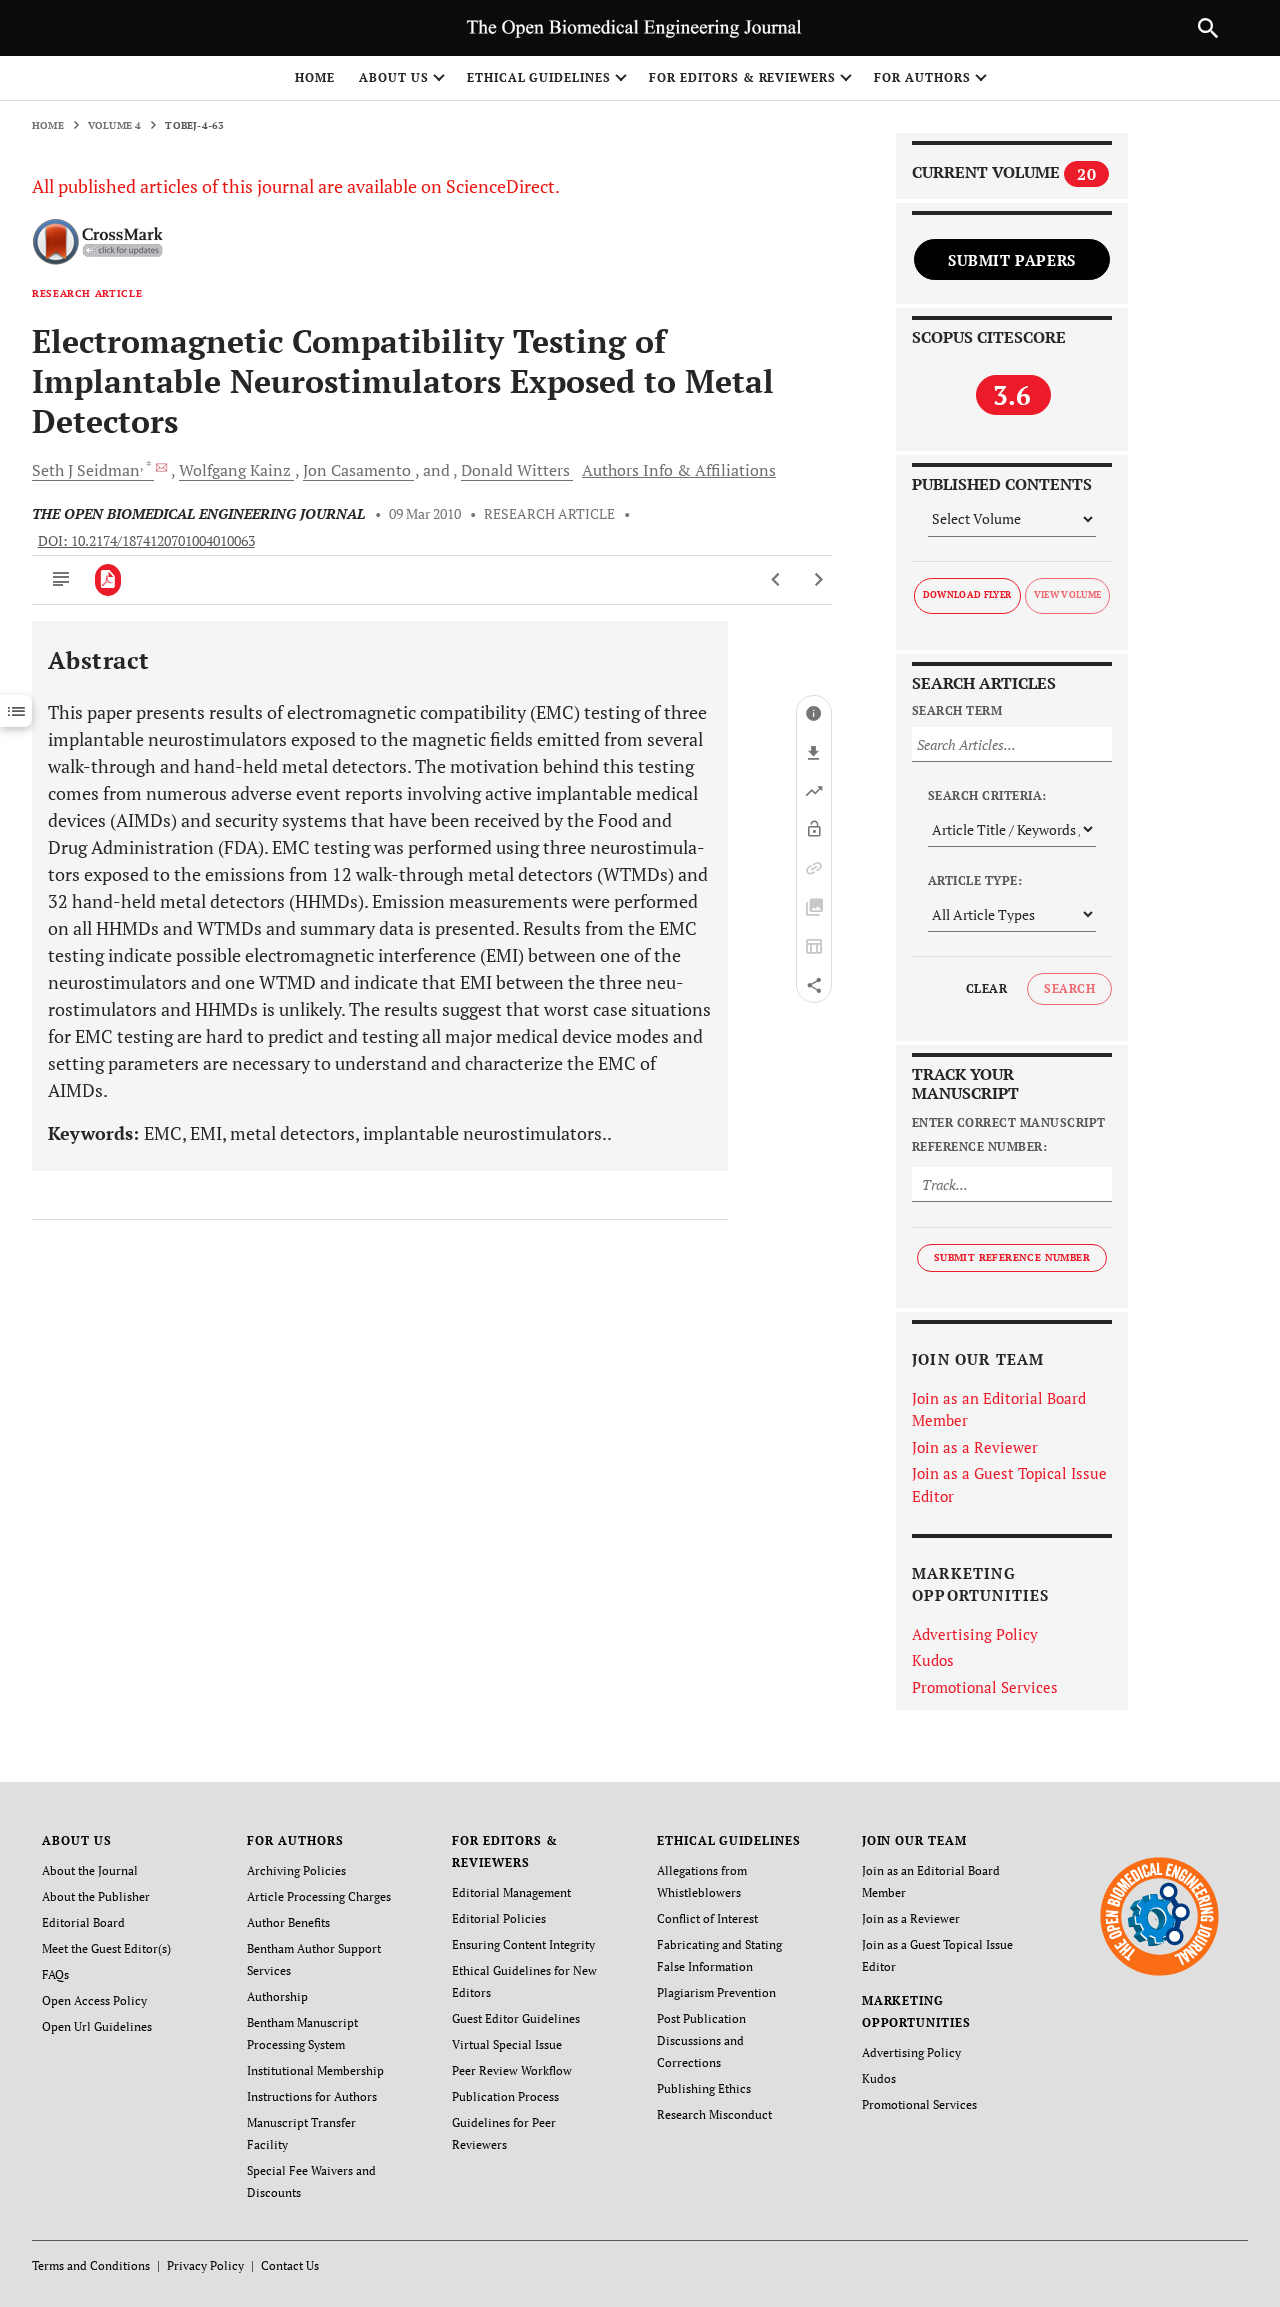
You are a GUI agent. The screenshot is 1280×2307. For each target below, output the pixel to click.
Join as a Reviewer (975, 1447)
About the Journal (90, 1870)
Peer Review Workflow (512, 2070)
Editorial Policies (499, 1918)
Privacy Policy (205, 2265)
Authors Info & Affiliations (679, 470)
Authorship (277, 1996)
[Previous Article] (776, 580)
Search (1069, 988)
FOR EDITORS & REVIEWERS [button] (742, 77)
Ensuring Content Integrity (523, 1944)
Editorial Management (511, 1892)
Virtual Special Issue (507, 2044)
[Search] (1208, 28)
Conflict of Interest (707, 1918)
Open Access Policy (94, 2000)
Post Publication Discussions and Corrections (701, 2040)
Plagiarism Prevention (716, 1992)
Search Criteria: (987, 795)
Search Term (957, 710)
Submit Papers (1012, 260)
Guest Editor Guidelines (516, 2018)
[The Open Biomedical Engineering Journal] (1159, 1915)
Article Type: (975, 880)
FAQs (55, 1974)
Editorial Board (83, 1922)
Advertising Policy (975, 1634)
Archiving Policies (296, 1870)
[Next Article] (818, 580)
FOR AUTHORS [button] (922, 77)
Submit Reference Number (1012, 1257)
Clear (986, 988)
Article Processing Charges (319, 1896)
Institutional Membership (315, 2070)
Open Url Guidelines (97, 2026)
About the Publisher (96, 1896)
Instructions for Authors (312, 2096)
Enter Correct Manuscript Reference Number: (1009, 1134)
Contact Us (290, 2265)
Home (315, 77)
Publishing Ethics (704, 2088)
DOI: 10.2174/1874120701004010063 (146, 541)
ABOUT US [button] (394, 77)
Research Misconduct (714, 2114)
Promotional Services (985, 1687)
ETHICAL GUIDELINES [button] (539, 77)
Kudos (933, 1660)
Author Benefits (288, 1922)
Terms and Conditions (91, 2265)
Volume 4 (115, 125)
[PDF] (108, 580)
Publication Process (505, 2096)
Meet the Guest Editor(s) (106, 1948)
